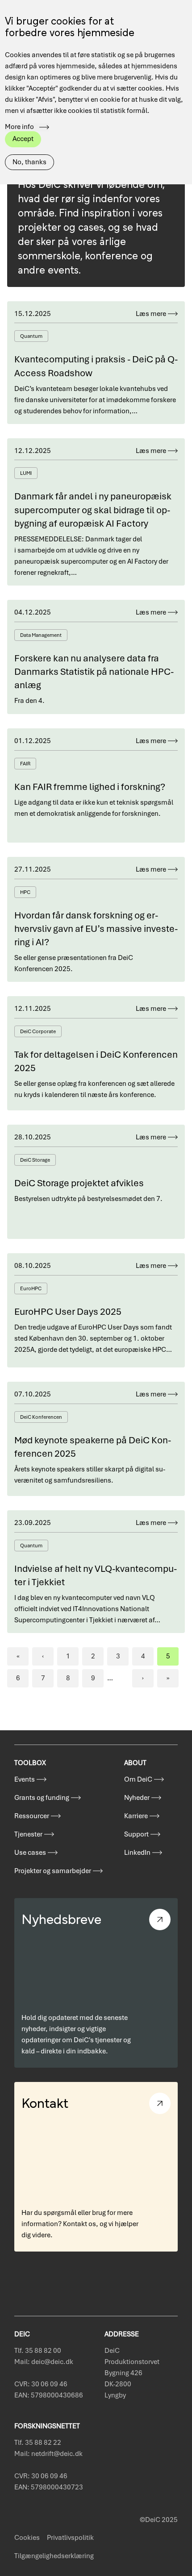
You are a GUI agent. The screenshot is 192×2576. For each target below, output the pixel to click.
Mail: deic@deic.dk (44, 2362)
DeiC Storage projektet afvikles (79, 1183)
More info (19, 127)
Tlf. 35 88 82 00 (38, 2351)
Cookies (27, 2538)
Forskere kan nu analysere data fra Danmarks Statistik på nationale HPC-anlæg (94, 672)
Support (136, 1834)
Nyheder (137, 1798)
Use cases (30, 1853)
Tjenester (28, 1834)
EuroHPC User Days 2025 (68, 1311)
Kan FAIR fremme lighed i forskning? (90, 787)
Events (25, 1779)
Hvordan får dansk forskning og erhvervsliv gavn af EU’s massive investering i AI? (96, 929)
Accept (23, 139)
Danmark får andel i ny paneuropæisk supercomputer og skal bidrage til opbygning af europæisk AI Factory (93, 510)
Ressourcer (32, 1816)
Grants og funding (42, 1798)
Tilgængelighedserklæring (54, 2556)
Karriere (136, 1816)
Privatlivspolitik (70, 2538)
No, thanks (29, 162)
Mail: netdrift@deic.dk (48, 2454)
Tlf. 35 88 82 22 (38, 2443)
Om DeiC (138, 1779)
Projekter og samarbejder (53, 1871)
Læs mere (151, 314)
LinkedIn (137, 1853)
